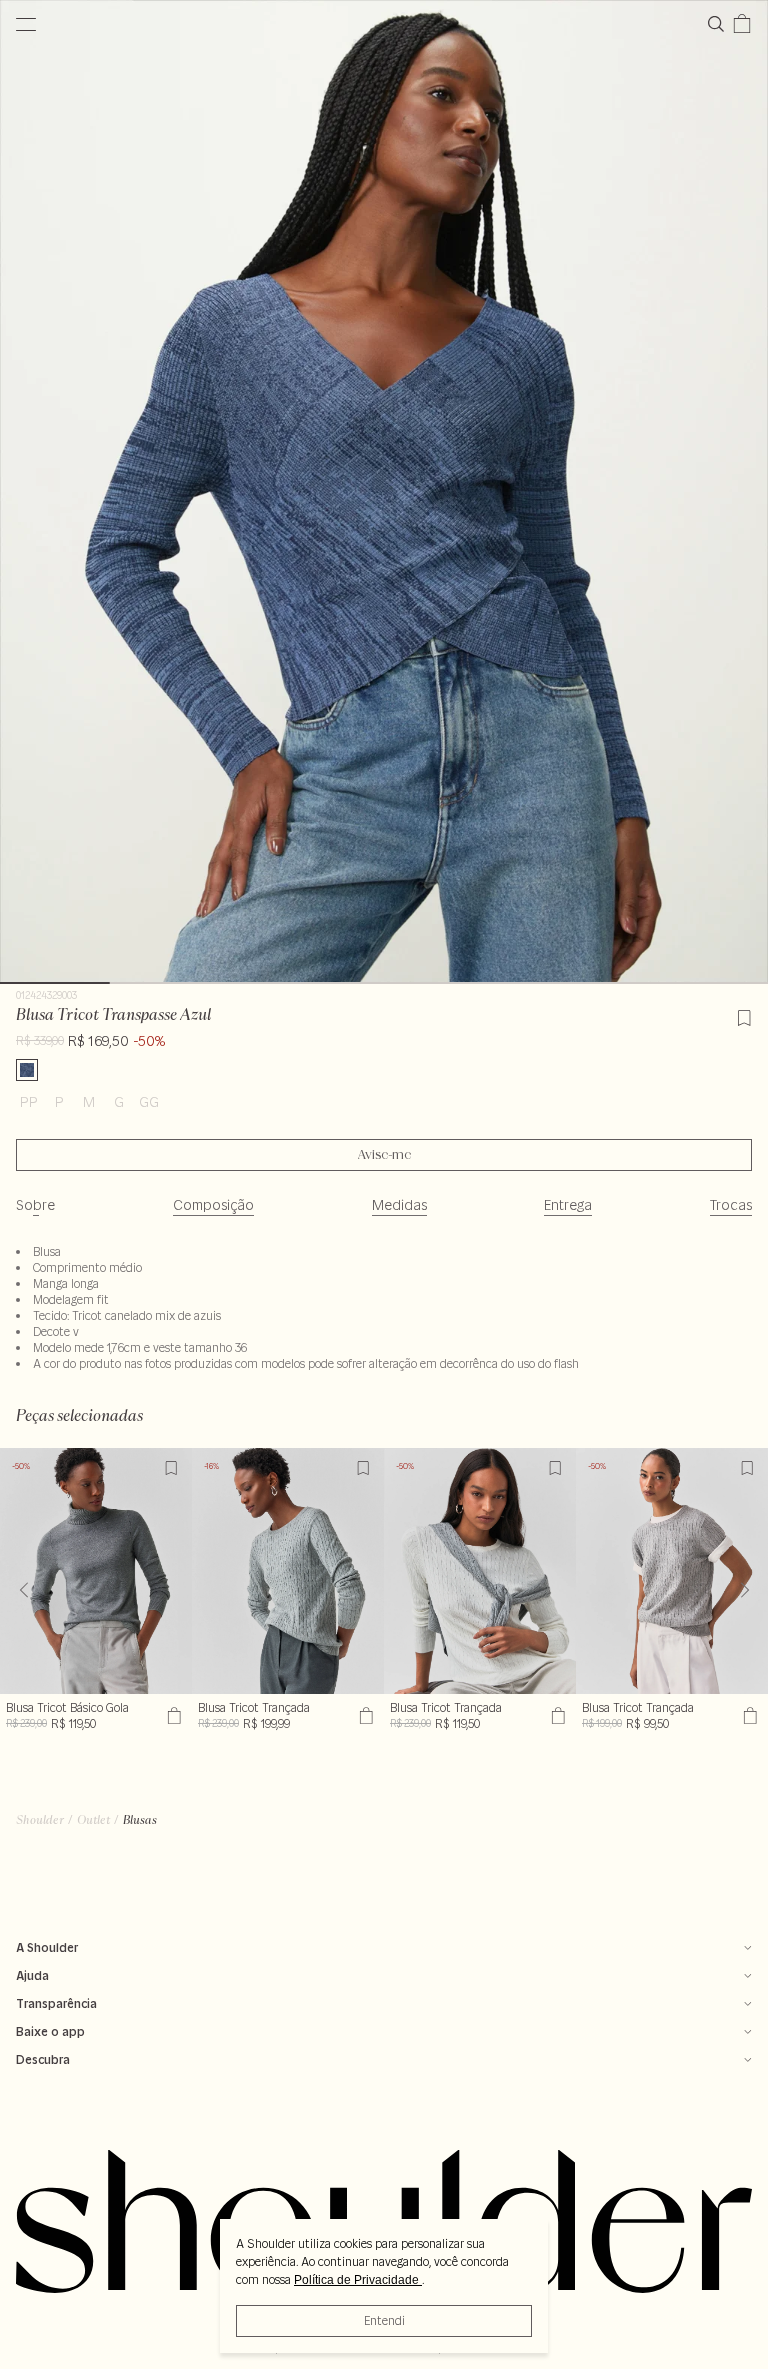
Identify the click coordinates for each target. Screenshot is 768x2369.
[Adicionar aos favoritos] (744, 1015)
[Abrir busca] (720, 24)
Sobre (35, 1205)
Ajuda (32, 1975)
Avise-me (384, 1155)
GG (149, 1102)
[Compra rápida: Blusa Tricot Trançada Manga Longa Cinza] (363, 1716)
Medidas (399, 1205)
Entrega (568, 1205)
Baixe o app (50, 2031)
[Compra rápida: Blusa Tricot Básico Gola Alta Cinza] (171, 1716)
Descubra (43, 2059)
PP (29, 1102)
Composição (213, 1205)
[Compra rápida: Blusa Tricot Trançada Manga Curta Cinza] (747, 1716)
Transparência (56, 2003)
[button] (744, 1590)
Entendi (384, 2320)
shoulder (40, 1819)
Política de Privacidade (358, 2280)
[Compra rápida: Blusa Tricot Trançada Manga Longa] (555, 1716)
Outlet (93, 1819)
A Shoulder (47, 1947)
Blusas (140, 1819)
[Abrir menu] (26, 24)
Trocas (731, 1205)
